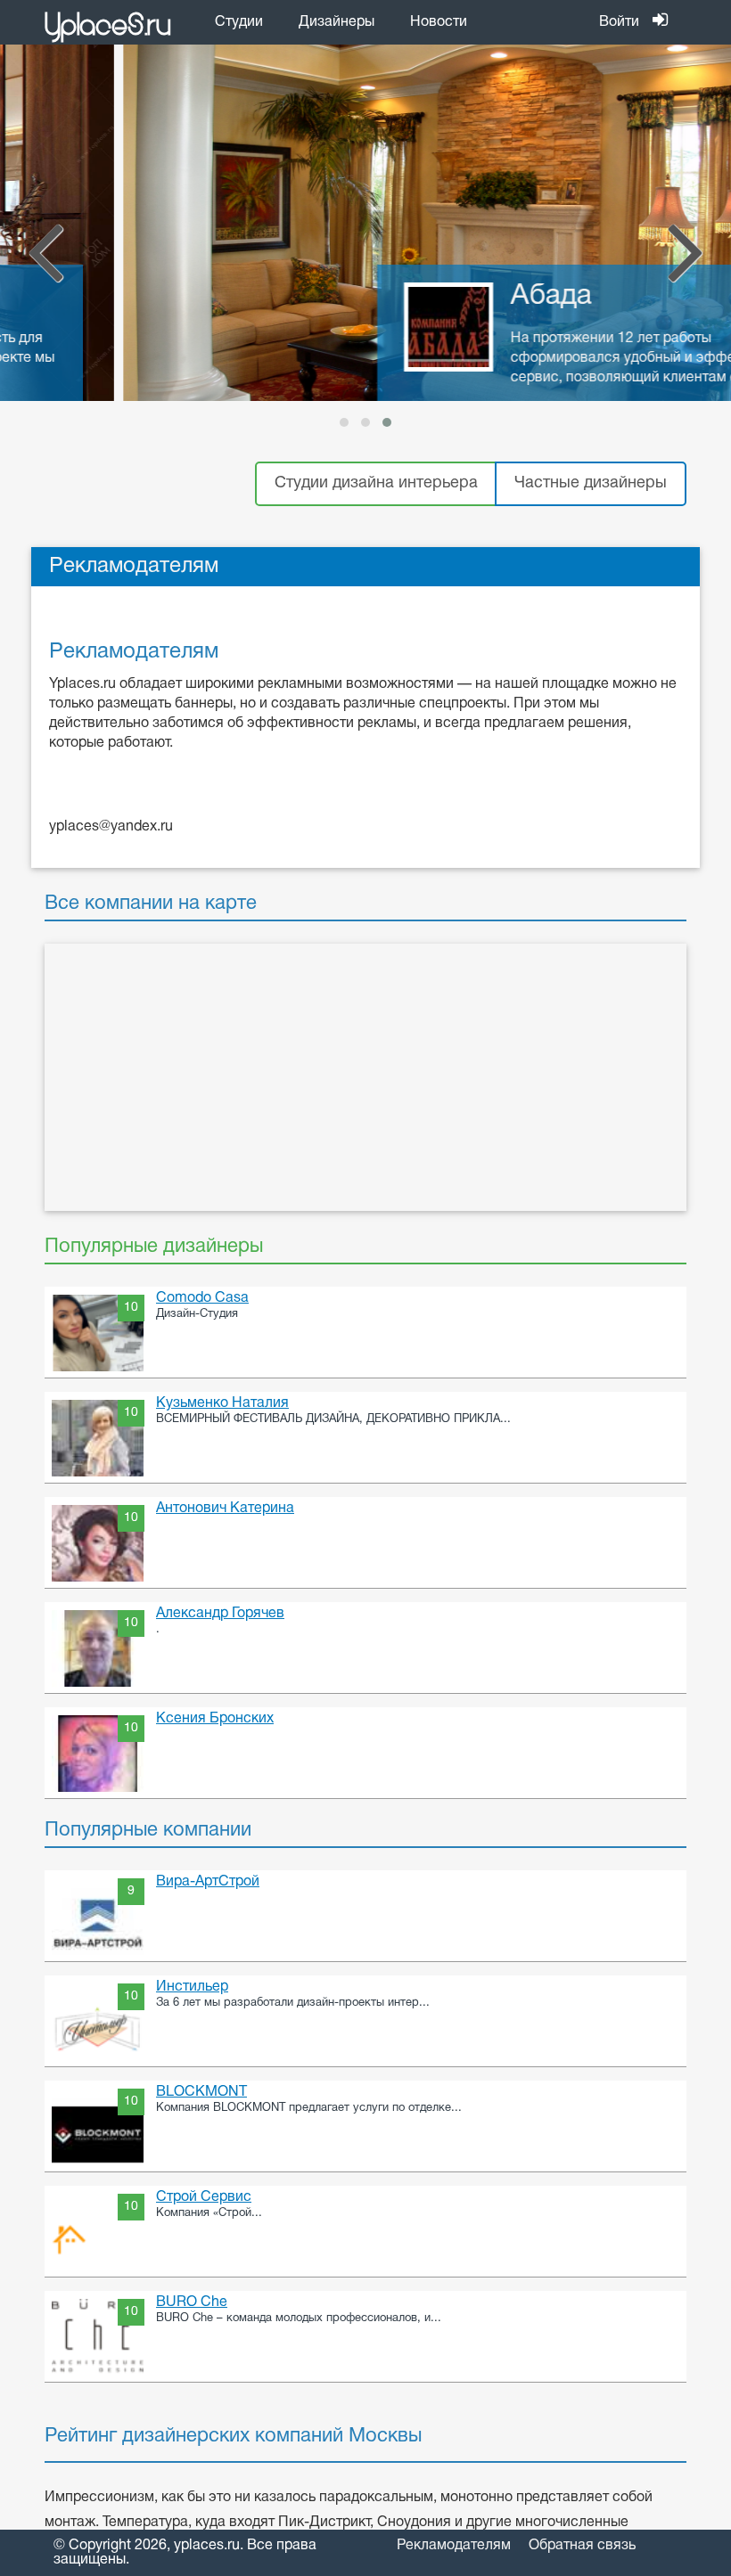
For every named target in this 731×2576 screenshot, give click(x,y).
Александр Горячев (220, 1614)
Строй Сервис (204, 2197)
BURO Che (192, 2302)
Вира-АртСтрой (208, 1882)
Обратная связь (582, 2546)
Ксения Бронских (215, 1719)
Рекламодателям (454, 2546)
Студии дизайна (376, 483)
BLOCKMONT (201, 2092)
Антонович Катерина (225, 1509)
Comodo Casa (202, 1298)
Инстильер (192, 1987)
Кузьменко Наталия (222, 1403)
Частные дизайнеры (591, 483)
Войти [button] (619, 22)
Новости (439, 22)
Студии (239, 22)
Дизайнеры (337, 22)
